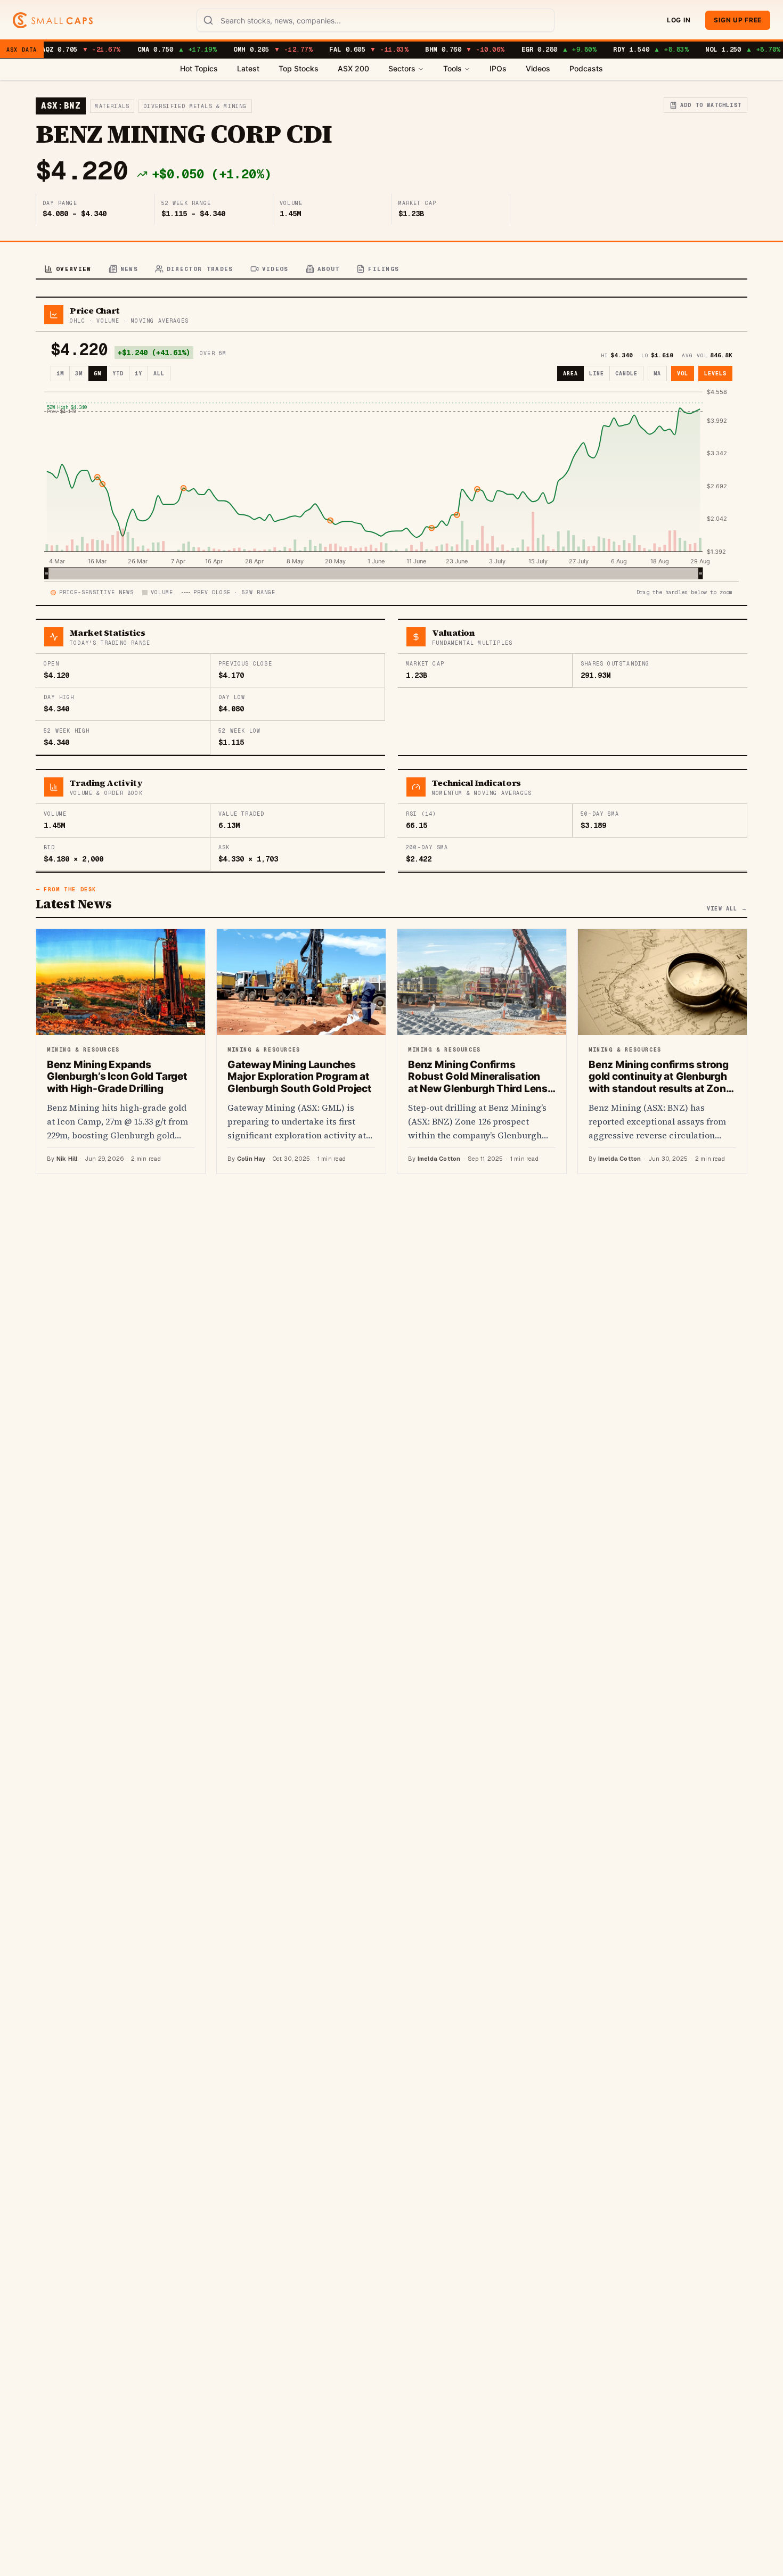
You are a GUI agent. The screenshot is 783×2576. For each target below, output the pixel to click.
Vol (683, 374)
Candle (626, 374)
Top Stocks (299, 68)
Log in (679, 20)
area (570, 374)
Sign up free (738, 20)
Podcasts (586, 68)
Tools (452, 68)
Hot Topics (199, 68)
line (597, 374)
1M (60, 374)
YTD (118, 374)
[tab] (68, 270)
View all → (727, 909)
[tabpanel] (391, 735)
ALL (159, 374)
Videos (538, 68)
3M (79, 374)
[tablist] (391, 270)
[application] (391, 483)
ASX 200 (353, 68)
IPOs (498, 68)
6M (97, 374)
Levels (715, 374)
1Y (138, 374)
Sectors (402, 68)
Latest (248, 68)
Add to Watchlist (711, 105)
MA (657, 374)
